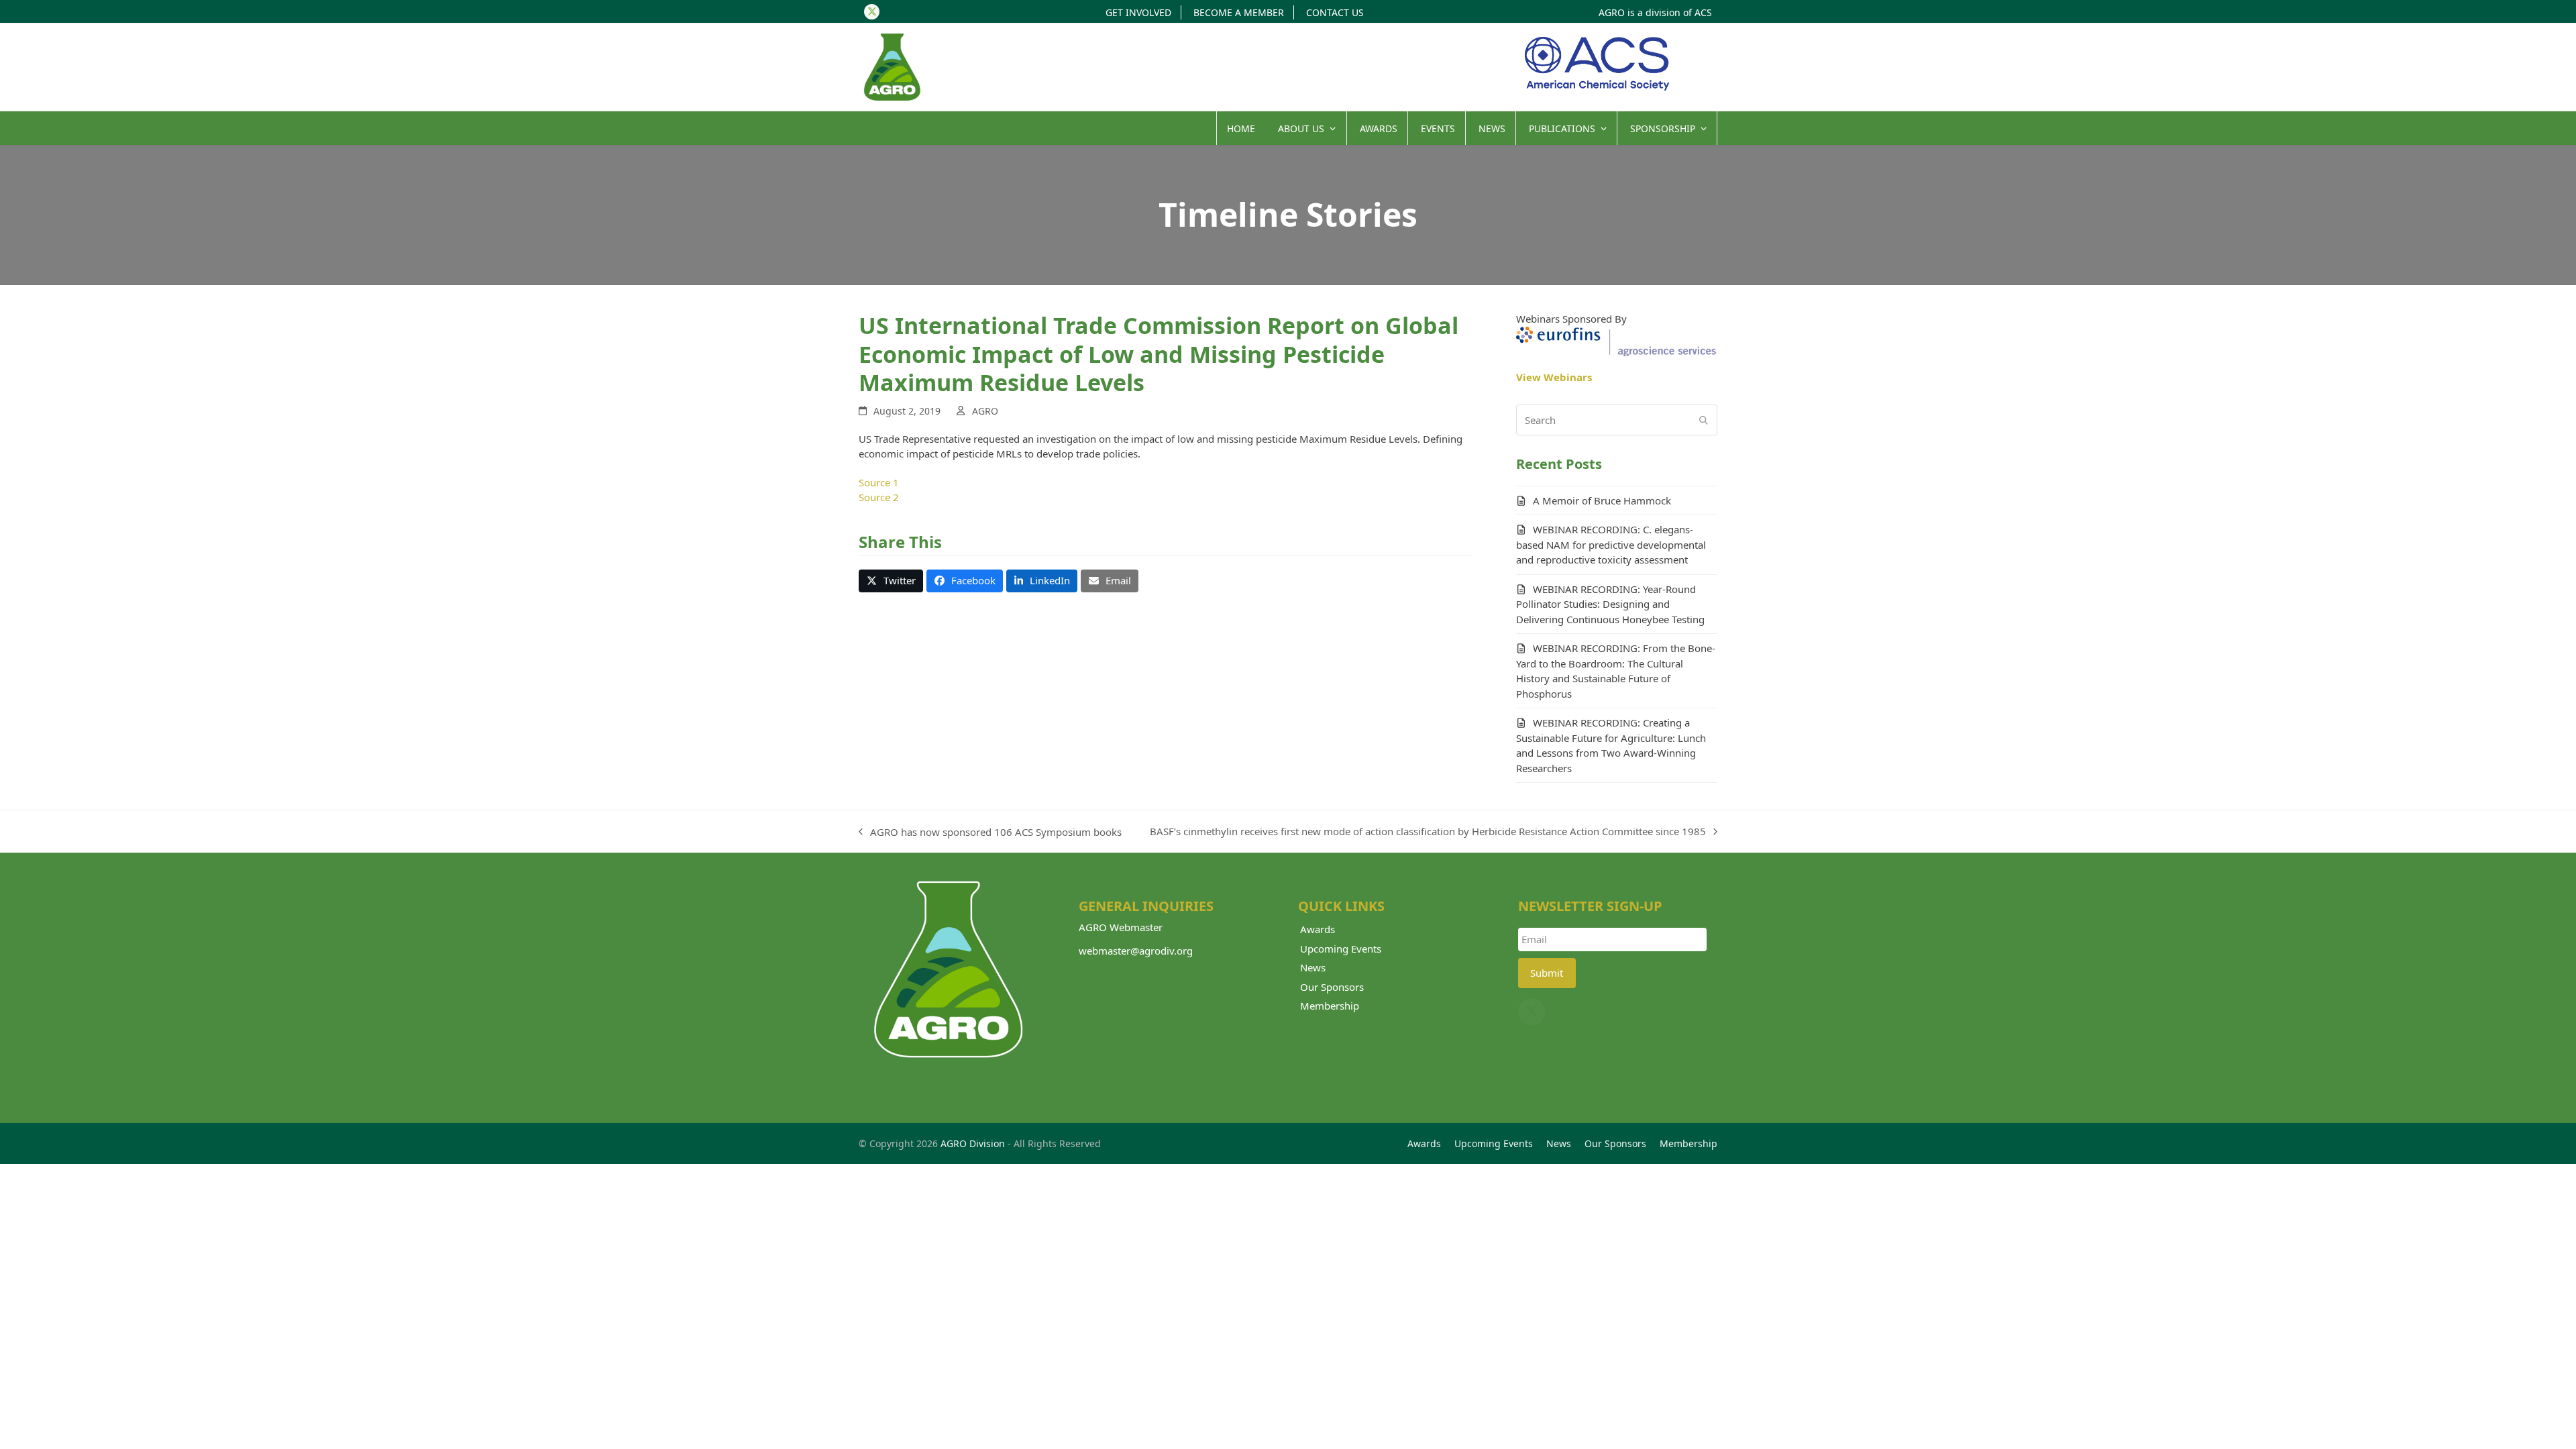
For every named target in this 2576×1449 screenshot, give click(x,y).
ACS (1703, 12)
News (1313, 967)
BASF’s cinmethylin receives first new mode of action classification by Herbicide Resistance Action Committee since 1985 (1428, 832)
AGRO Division (973, 1143)
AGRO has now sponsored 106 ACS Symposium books (990, 833)
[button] (891, 581)
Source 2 (879, 497)
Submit (1547, 973)
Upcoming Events (1341, 949)
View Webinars (1554, 377)
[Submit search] (1704, 420)
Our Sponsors (1332, 987)
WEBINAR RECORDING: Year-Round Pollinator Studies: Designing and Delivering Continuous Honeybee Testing (1610, 604)
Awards (1318, 929)
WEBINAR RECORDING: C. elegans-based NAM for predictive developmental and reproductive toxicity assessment (1611, 544)
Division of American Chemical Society (1597, 64)
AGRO (985, 411)
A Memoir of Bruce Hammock (1602, 500)
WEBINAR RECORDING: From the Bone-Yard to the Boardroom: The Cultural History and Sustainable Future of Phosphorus (1616, 671)
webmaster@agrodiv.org (1136, 951)
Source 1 (879, 482)
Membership (1330, 1006)
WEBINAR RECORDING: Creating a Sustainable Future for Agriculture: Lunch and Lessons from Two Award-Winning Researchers (1611, 745)
